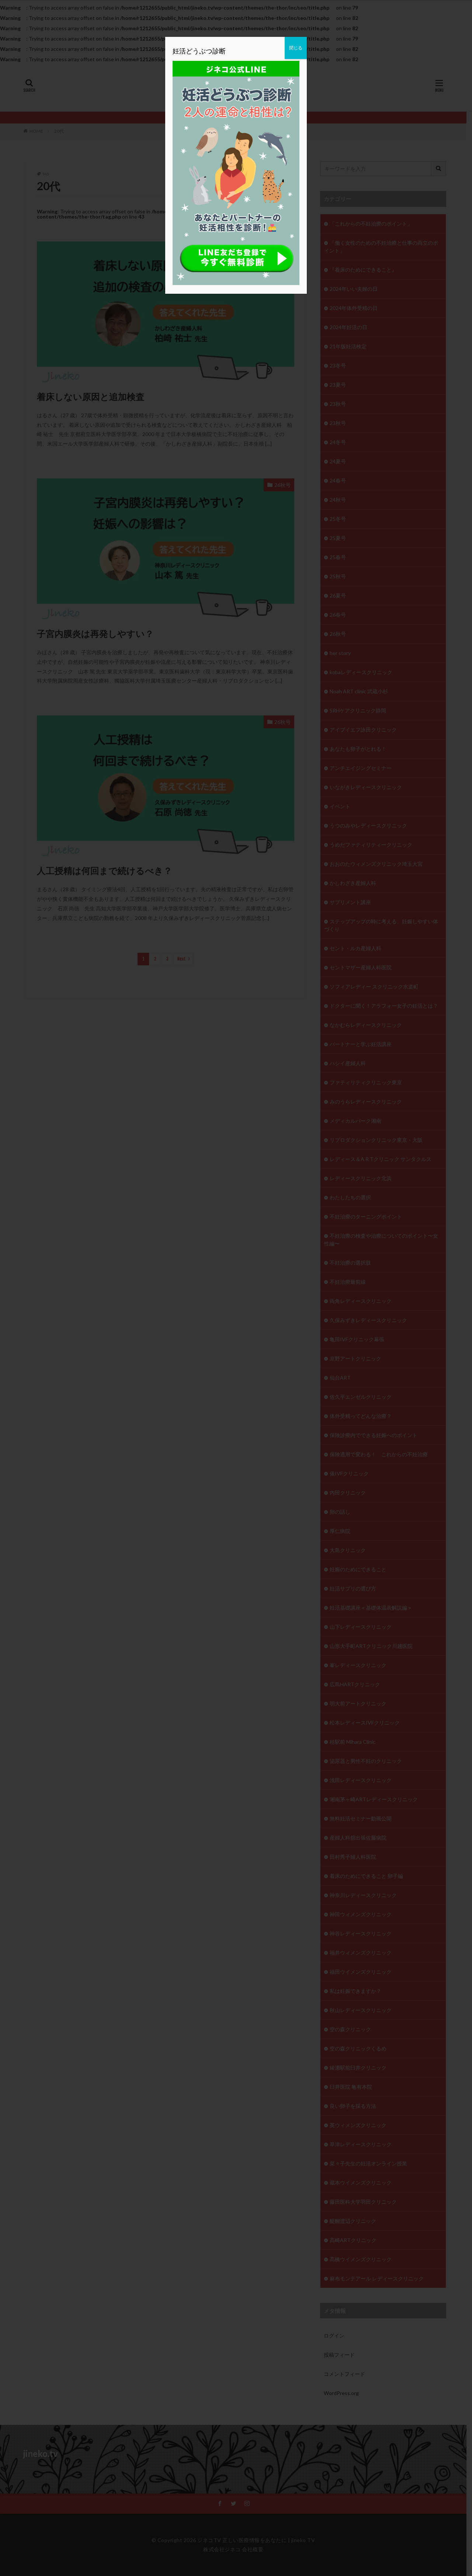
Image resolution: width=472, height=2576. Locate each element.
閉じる (296, 48)
